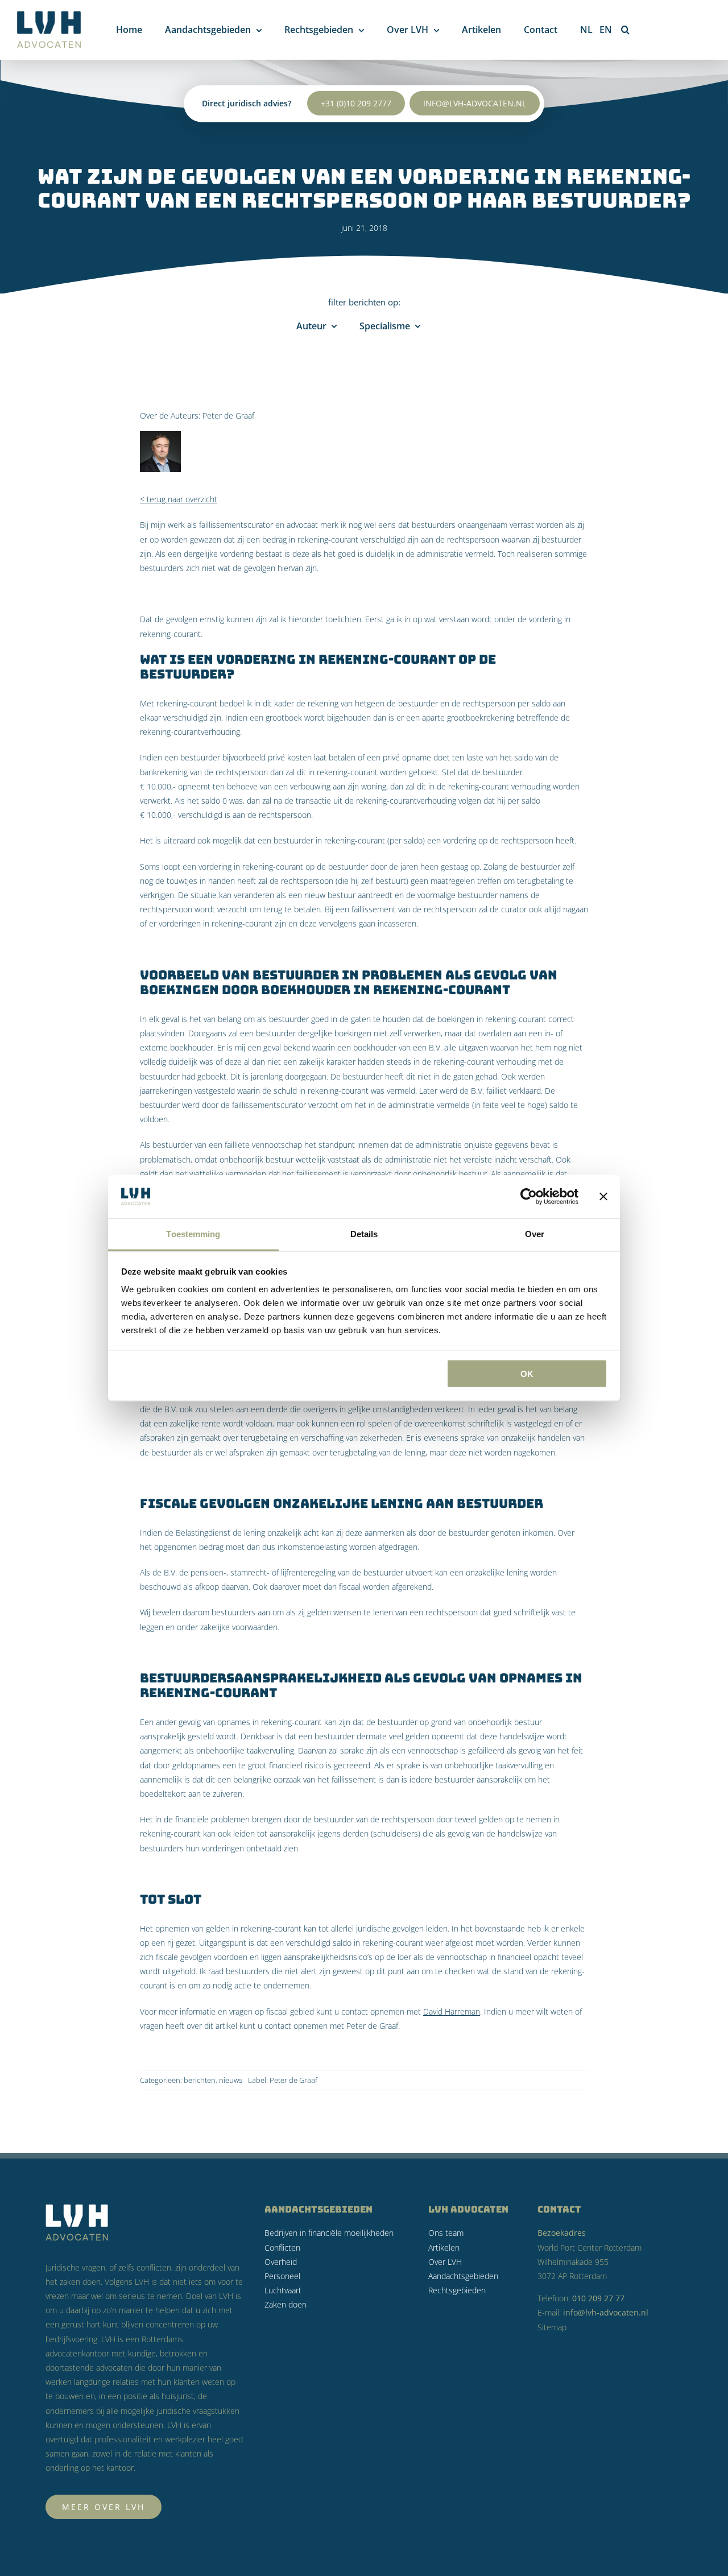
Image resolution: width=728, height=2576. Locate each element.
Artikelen (444, 2248)
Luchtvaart (283, 2290)
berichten (200, 2080)
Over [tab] (535, 1234)
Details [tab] (364, 1234)
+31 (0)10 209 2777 (356, 103)
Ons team (446, 2233)
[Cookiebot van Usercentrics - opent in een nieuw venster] (529, 1196)
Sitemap (552, 2327)
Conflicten (282, 2248)
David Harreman (452, 2011)
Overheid (281, 2262)
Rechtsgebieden (457, 2290)
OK (527, 1373)
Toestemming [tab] (193, 1234)
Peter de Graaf (228, 415)
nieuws (231, 2080)
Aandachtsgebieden (463, 2276)
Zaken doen (286, 2304)
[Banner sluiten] (603, 1196)
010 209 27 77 (598, 2298)
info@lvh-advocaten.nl (475, 103)
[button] (625, 30)
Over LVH (445, 2262)
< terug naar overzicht (179, 499)
